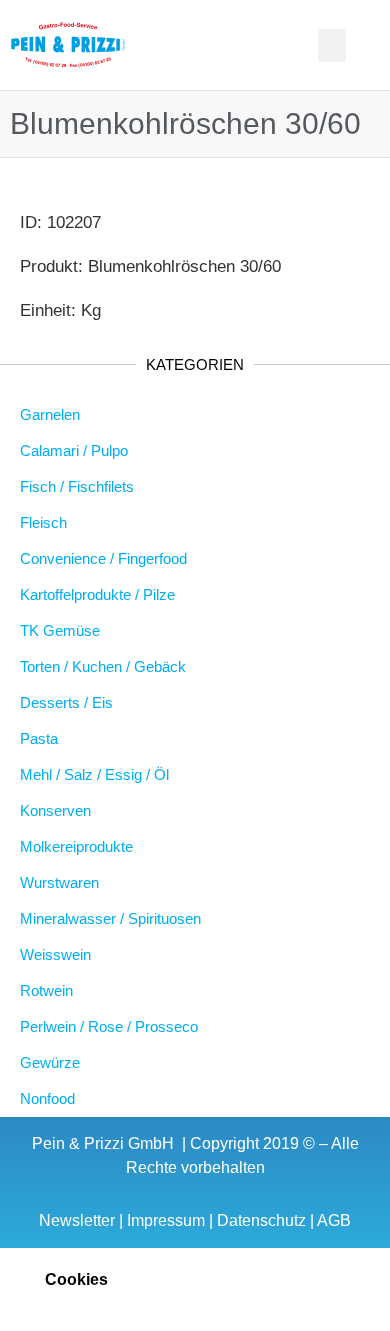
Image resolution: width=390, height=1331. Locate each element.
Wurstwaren (59, 882)
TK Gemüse (60, 630)
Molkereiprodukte (76, 846)
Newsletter (77, 1220)
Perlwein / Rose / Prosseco (109, 1026)
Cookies (76, 1279)
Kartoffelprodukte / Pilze (97, 594)
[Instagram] (253, 45)
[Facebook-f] (225, 45)
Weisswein (55, 954)
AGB (334, 1220)
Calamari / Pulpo (74, 450)
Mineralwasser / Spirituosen (110, 918)
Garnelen (50, 414)
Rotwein (46, 990)
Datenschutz (261, 1220)
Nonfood (47, 1098)
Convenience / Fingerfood (103, 558)
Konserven (55, 810)
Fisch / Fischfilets (77, 486)
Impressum (166, 1220)
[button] (156, 45)
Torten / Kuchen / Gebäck (103, 666)
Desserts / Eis (66, 702)
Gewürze (50, 1062)
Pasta (39, 738)
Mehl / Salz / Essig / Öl (94, 774)
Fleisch (43, 522)
